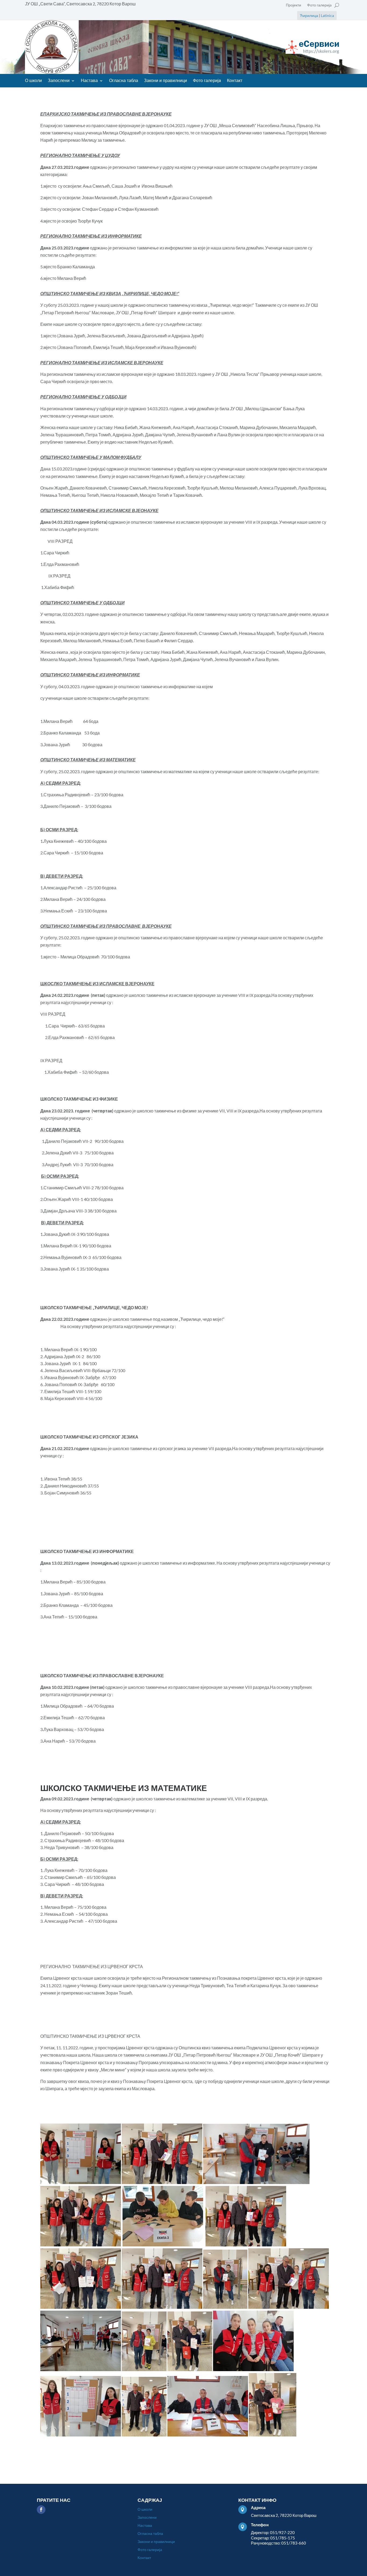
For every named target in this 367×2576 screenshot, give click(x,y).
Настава (89, 81)
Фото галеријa (319, 5)
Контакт (235, 81)
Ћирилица (309, 15)
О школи (33, 81)
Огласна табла (124, 81)
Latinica (327, 15)
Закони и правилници (165, 81)
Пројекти (294, 5)
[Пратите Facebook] (41, 2510)
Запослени (59, 81)
